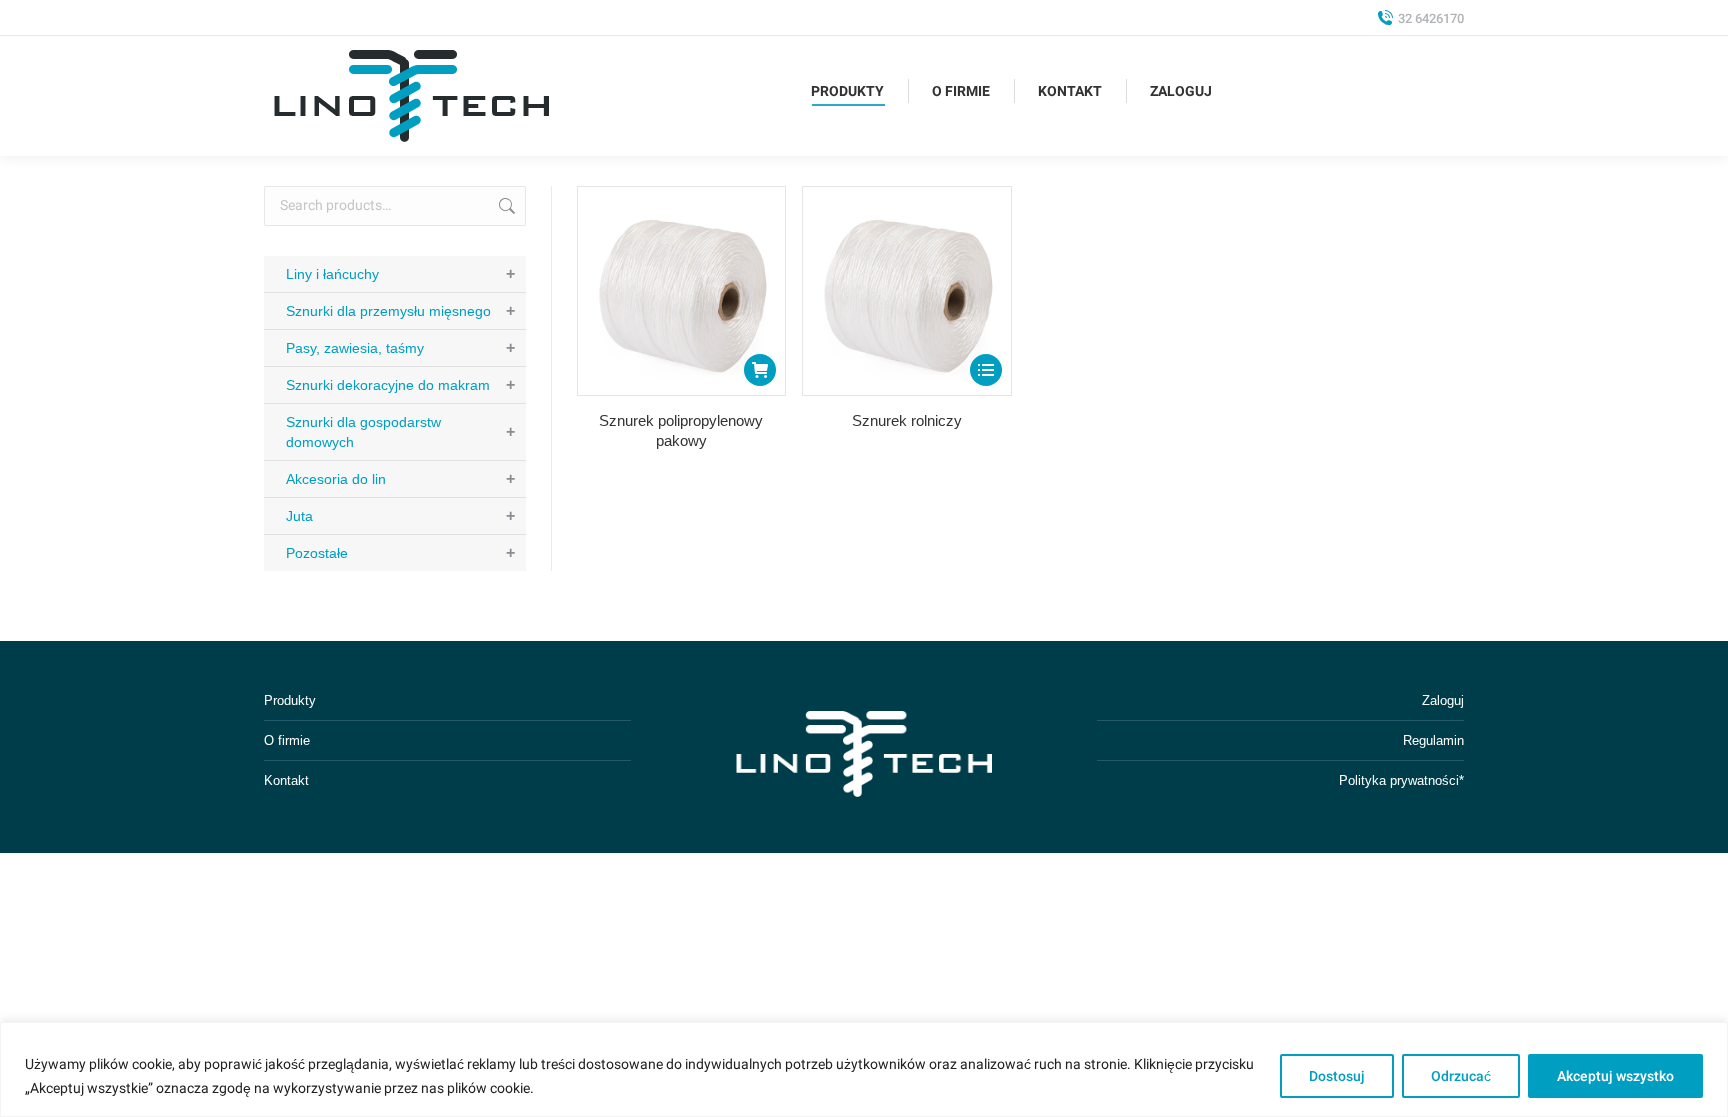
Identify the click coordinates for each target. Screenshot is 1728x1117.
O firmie (287, 740)
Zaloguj (1443, 700)
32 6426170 (1431, 18)
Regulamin (1433, 740)
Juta (400, 515)
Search (505, 206)
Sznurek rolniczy (907, 420)
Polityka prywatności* (1401, 780)
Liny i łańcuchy (400, 273)
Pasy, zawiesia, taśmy (400, 347)
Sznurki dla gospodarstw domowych (400, 432)
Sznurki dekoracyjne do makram (400, 384)
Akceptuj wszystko (1615, 1076)
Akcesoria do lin (400, 478)
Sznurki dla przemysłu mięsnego (400, 310)
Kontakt (286, 780)
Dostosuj (1337, 1076)
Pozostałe (400, 552)
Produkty (290, 700)
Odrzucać (1461, 1076)
